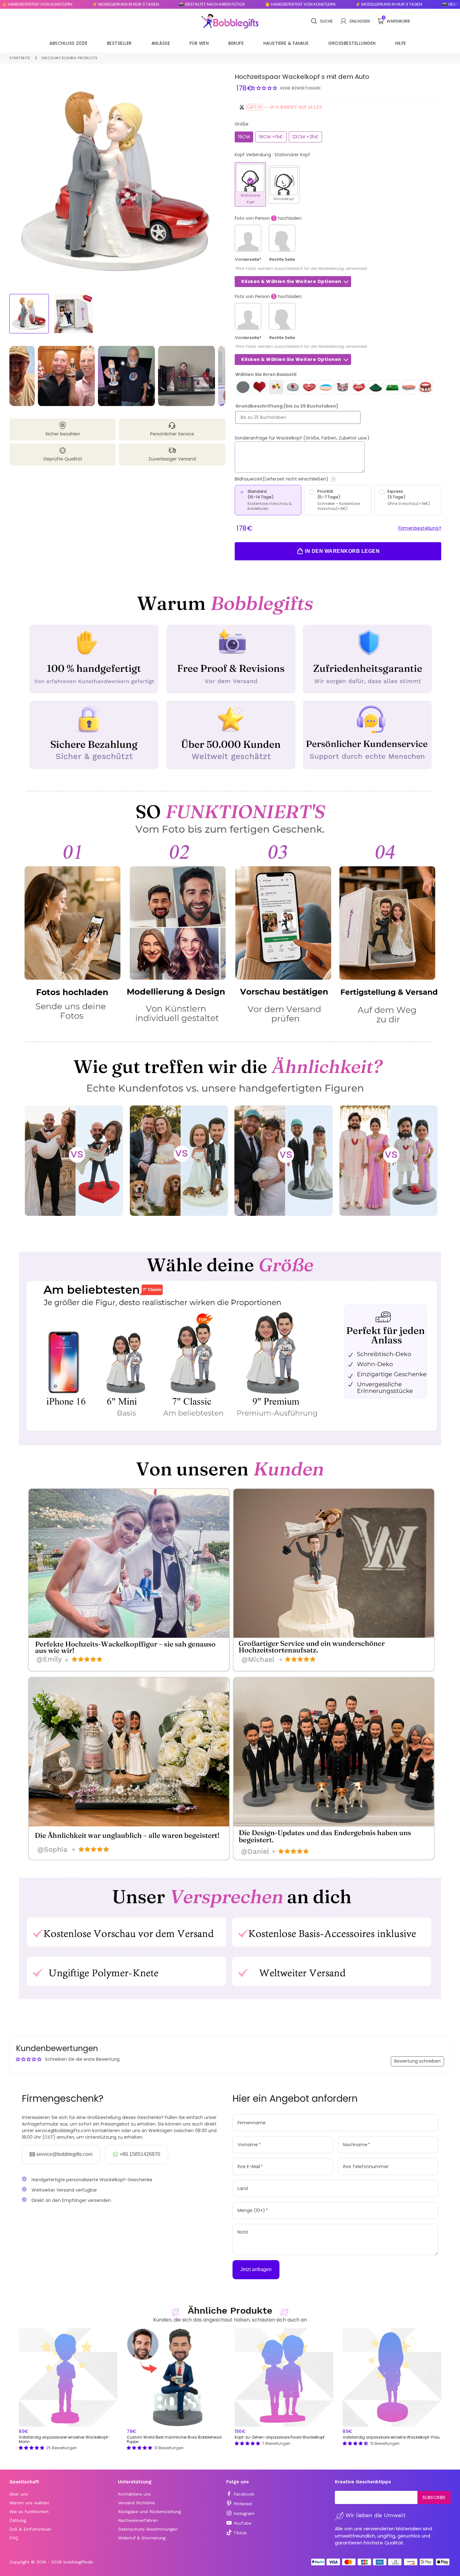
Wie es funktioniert (29, 2512)
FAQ (14, 2538)
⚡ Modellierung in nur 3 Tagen (44, 4)
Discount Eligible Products (69, 58)
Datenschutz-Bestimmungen (148, 2529)
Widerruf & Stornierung (142, 2538)
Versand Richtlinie (136, 2503)
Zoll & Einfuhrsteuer (30, 2529)
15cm (244, 137)
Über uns (19, 2494)
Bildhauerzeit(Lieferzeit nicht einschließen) (304, 479)
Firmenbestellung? (420, 528)
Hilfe (401, 43)
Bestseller (119, 43)
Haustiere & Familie (286, 43)
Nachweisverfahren (138, 2520)
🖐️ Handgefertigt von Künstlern (219, 4)
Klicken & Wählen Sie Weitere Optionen (291, 281)
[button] (265, 88)
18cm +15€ (271, 137)
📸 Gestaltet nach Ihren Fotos (131, 4)
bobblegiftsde (78, 2562)
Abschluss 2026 (68, 43)
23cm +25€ (306, 137)
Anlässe (161, 43)
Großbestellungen (352, 43)
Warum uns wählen (29, 2503)
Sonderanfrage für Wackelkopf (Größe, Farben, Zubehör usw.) (302, 438)
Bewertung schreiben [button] (417, 2061)
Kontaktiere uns (134, 2494)
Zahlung (18, 2520)
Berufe (236, 43)
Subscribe (434, 2497)
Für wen (199, 43)
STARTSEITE (20, 58)
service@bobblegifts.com (64, 2154)
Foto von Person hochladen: (268, 218)
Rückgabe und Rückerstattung (149, 2512)
